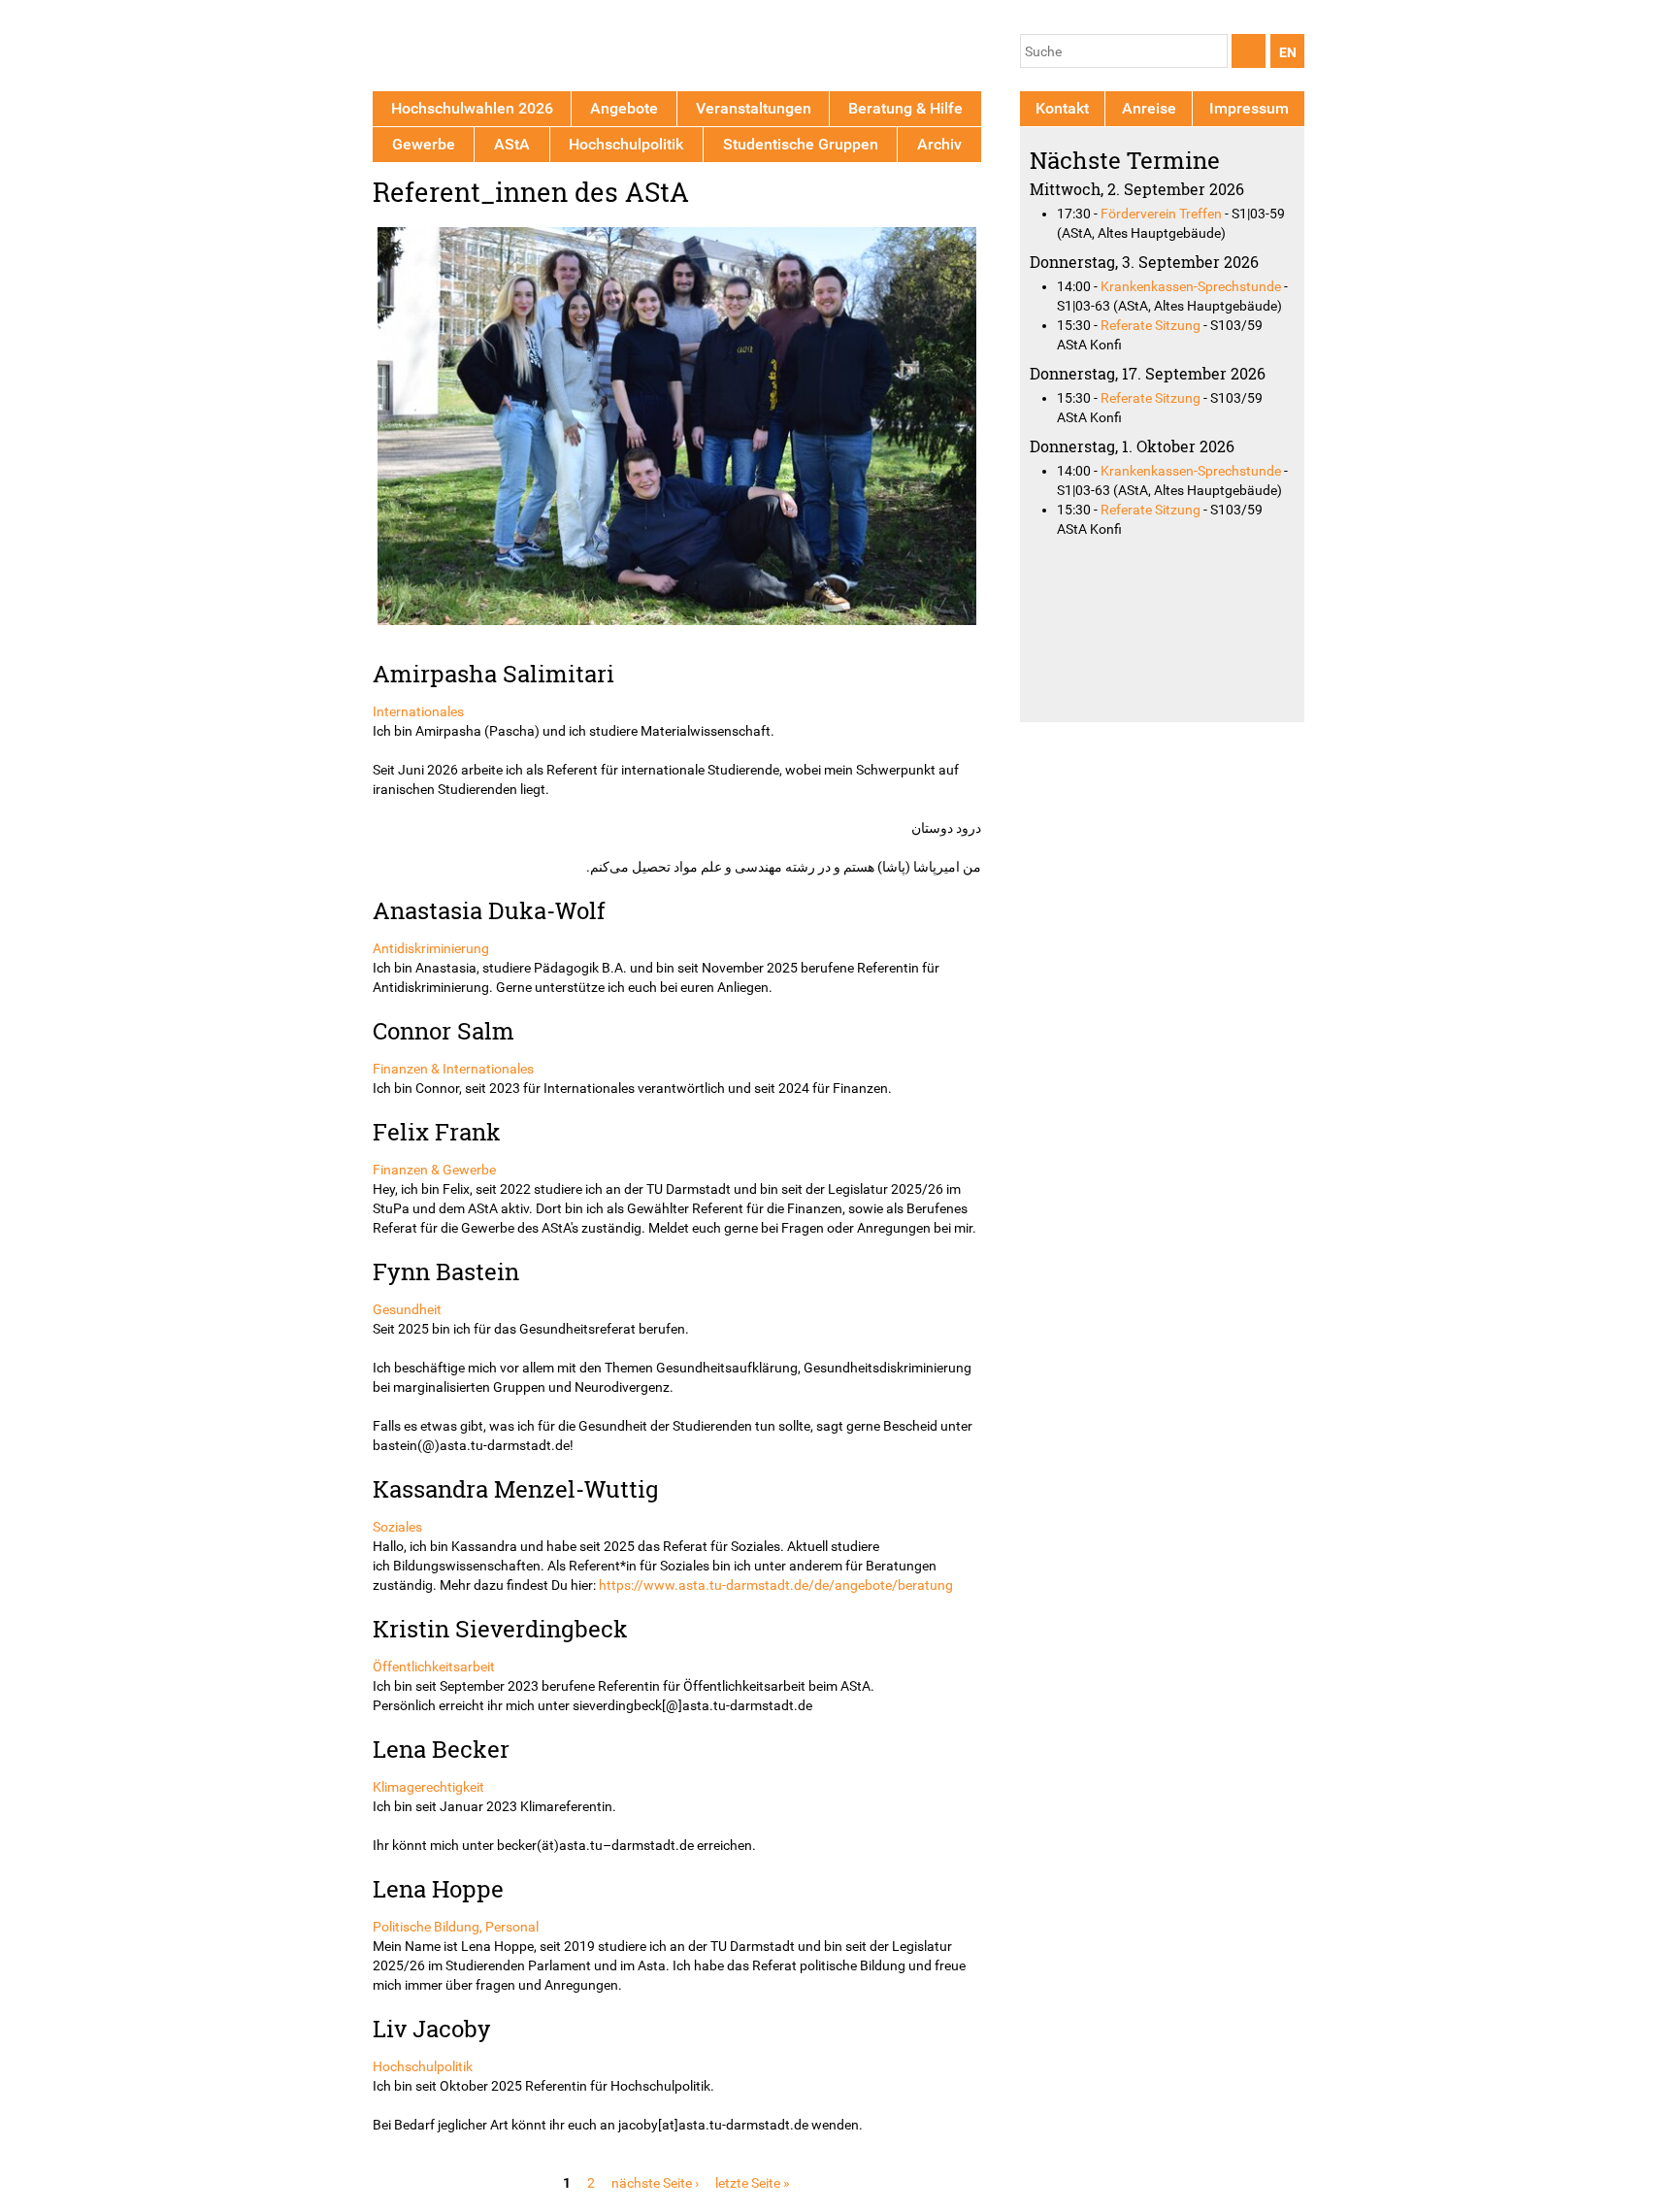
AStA (512, 144)
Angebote (624, 108)
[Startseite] (462, 49)
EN (1288, 52)
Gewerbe (424, 144)
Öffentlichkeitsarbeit (434, 1667)
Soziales (397, 1527)
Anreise (1149, 108)
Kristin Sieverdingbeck (500, 1628)
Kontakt (1062, 108)
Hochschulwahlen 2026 (472, 108)
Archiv (939, 144)
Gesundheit (407, 1309)
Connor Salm (444, 1030)
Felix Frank (437, 1131)
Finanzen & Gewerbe (434, 1170)
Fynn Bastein (446, 1271)
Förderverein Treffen (1161, 214)
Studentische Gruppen (801, 144)
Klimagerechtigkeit (428, 1787)
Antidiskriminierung (431, 948)
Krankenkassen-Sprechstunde (1191, 286)
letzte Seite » (753, 2183)
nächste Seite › (655, 2183)
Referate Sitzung (1151, 325)
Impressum (1249, 108)
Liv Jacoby (432, 2028)
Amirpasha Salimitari (493, 673)
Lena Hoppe (438, 1888)
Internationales (418, 711)
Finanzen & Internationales (453, 1069)
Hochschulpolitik (423, 2066)
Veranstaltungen (754, 108)
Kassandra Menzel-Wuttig (516, 1488)
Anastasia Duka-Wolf (489, 910)
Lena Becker (441, 1749)
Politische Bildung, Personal (456, 1927)
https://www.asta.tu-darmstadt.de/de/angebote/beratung (776, 1585)
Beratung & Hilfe (905, 108)
